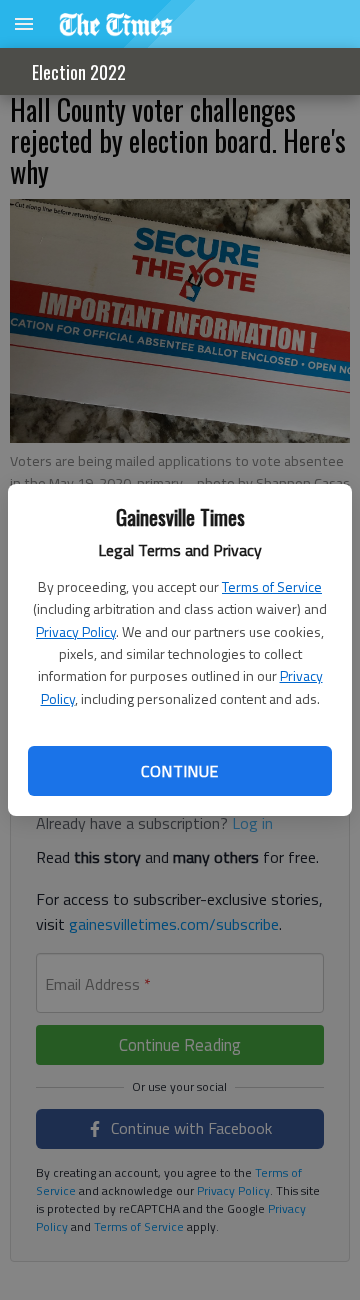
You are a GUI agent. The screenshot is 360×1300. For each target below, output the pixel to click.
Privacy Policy (76, 631)
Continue (179, 771)
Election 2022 (79, 72)
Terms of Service (272, 586)
